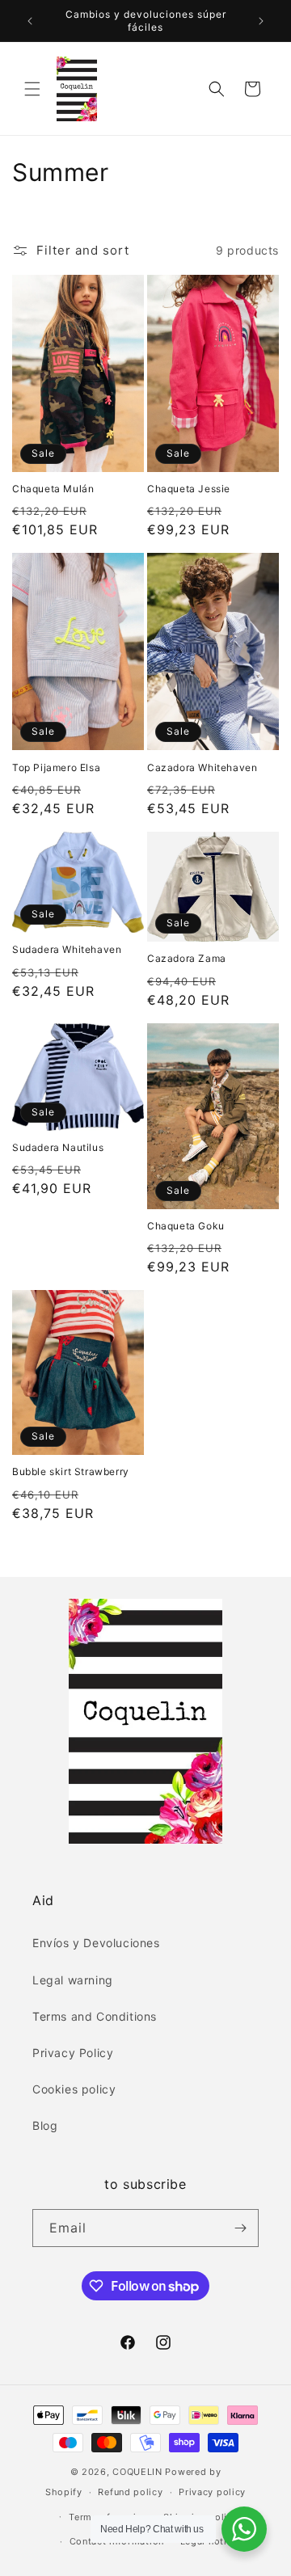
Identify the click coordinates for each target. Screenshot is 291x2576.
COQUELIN (137, 2472)
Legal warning (73, 1980)
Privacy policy (212, 2492)
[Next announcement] (261, 21)
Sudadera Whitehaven (67, 949)
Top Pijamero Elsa (56, 767)
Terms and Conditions (95, 2016)
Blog (45, 2125)
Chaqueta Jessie (189, 489)
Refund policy (130, 2492)
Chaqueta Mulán (53, 489)
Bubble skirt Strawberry (71, 1471)
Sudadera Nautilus (58, 1147)
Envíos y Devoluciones (96, 1943)
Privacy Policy (73, 2053)
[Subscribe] (240, 2228)
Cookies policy (74, 2089)
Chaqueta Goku (186, 1226)
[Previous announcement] (30, 21)
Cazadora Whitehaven (202, 767)
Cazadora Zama (187, 958)
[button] (32, 89)
